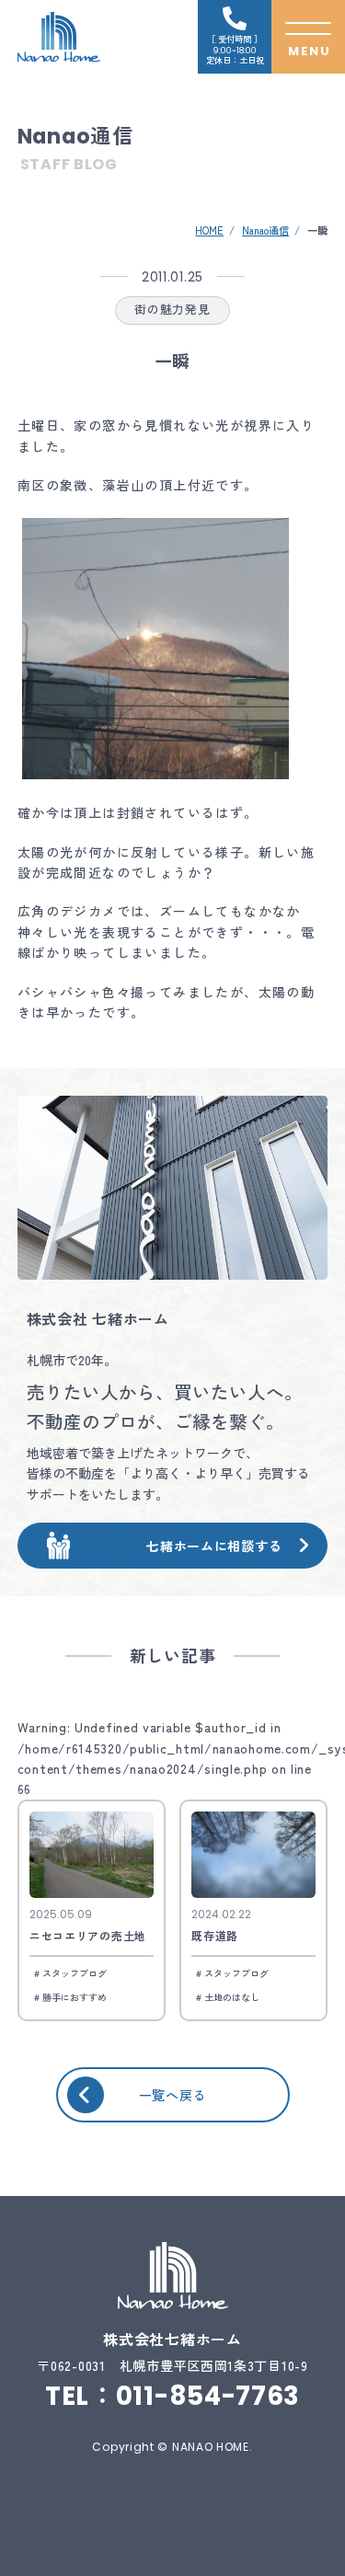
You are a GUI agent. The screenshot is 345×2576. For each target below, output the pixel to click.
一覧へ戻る (173, 2095)
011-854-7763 (208, 2396)
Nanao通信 (265, 230)
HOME (209, 230)
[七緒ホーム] (59, 37)
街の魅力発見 (172, 309)
